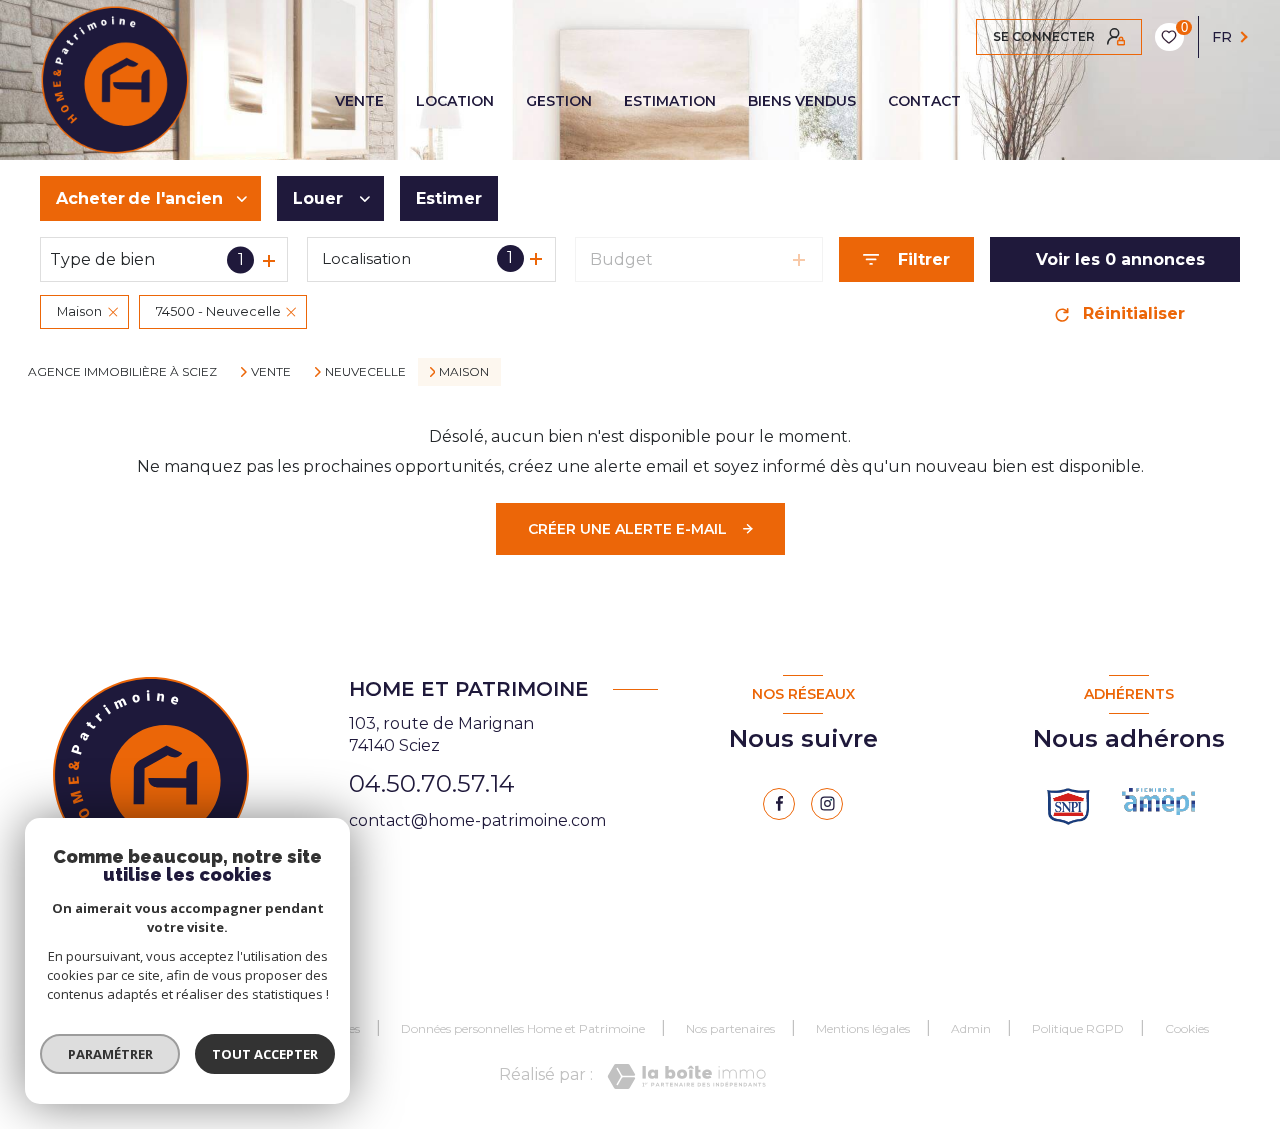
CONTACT (924, 101)
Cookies (1187, 1029)
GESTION (559, 101)
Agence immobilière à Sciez (122, 371)
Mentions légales (863, 1028)
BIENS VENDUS (802, 101)
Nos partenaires (730, 1028)
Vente (271, 372)
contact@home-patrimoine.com (477, 820)
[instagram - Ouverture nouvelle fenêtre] (827, 804)
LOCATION (455, 101)
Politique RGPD (1078, 1028)
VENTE (359, 101)
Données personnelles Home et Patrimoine (523, 1028)
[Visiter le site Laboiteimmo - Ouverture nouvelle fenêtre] (686, 1076)
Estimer (449, 198)
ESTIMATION (670, 101)
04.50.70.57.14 (432, 783)
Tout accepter (265, 1054)
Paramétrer (110, 1054)
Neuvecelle (365, 372)
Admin (971, 1028)
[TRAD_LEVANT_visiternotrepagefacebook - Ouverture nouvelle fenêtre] (779, 804)
